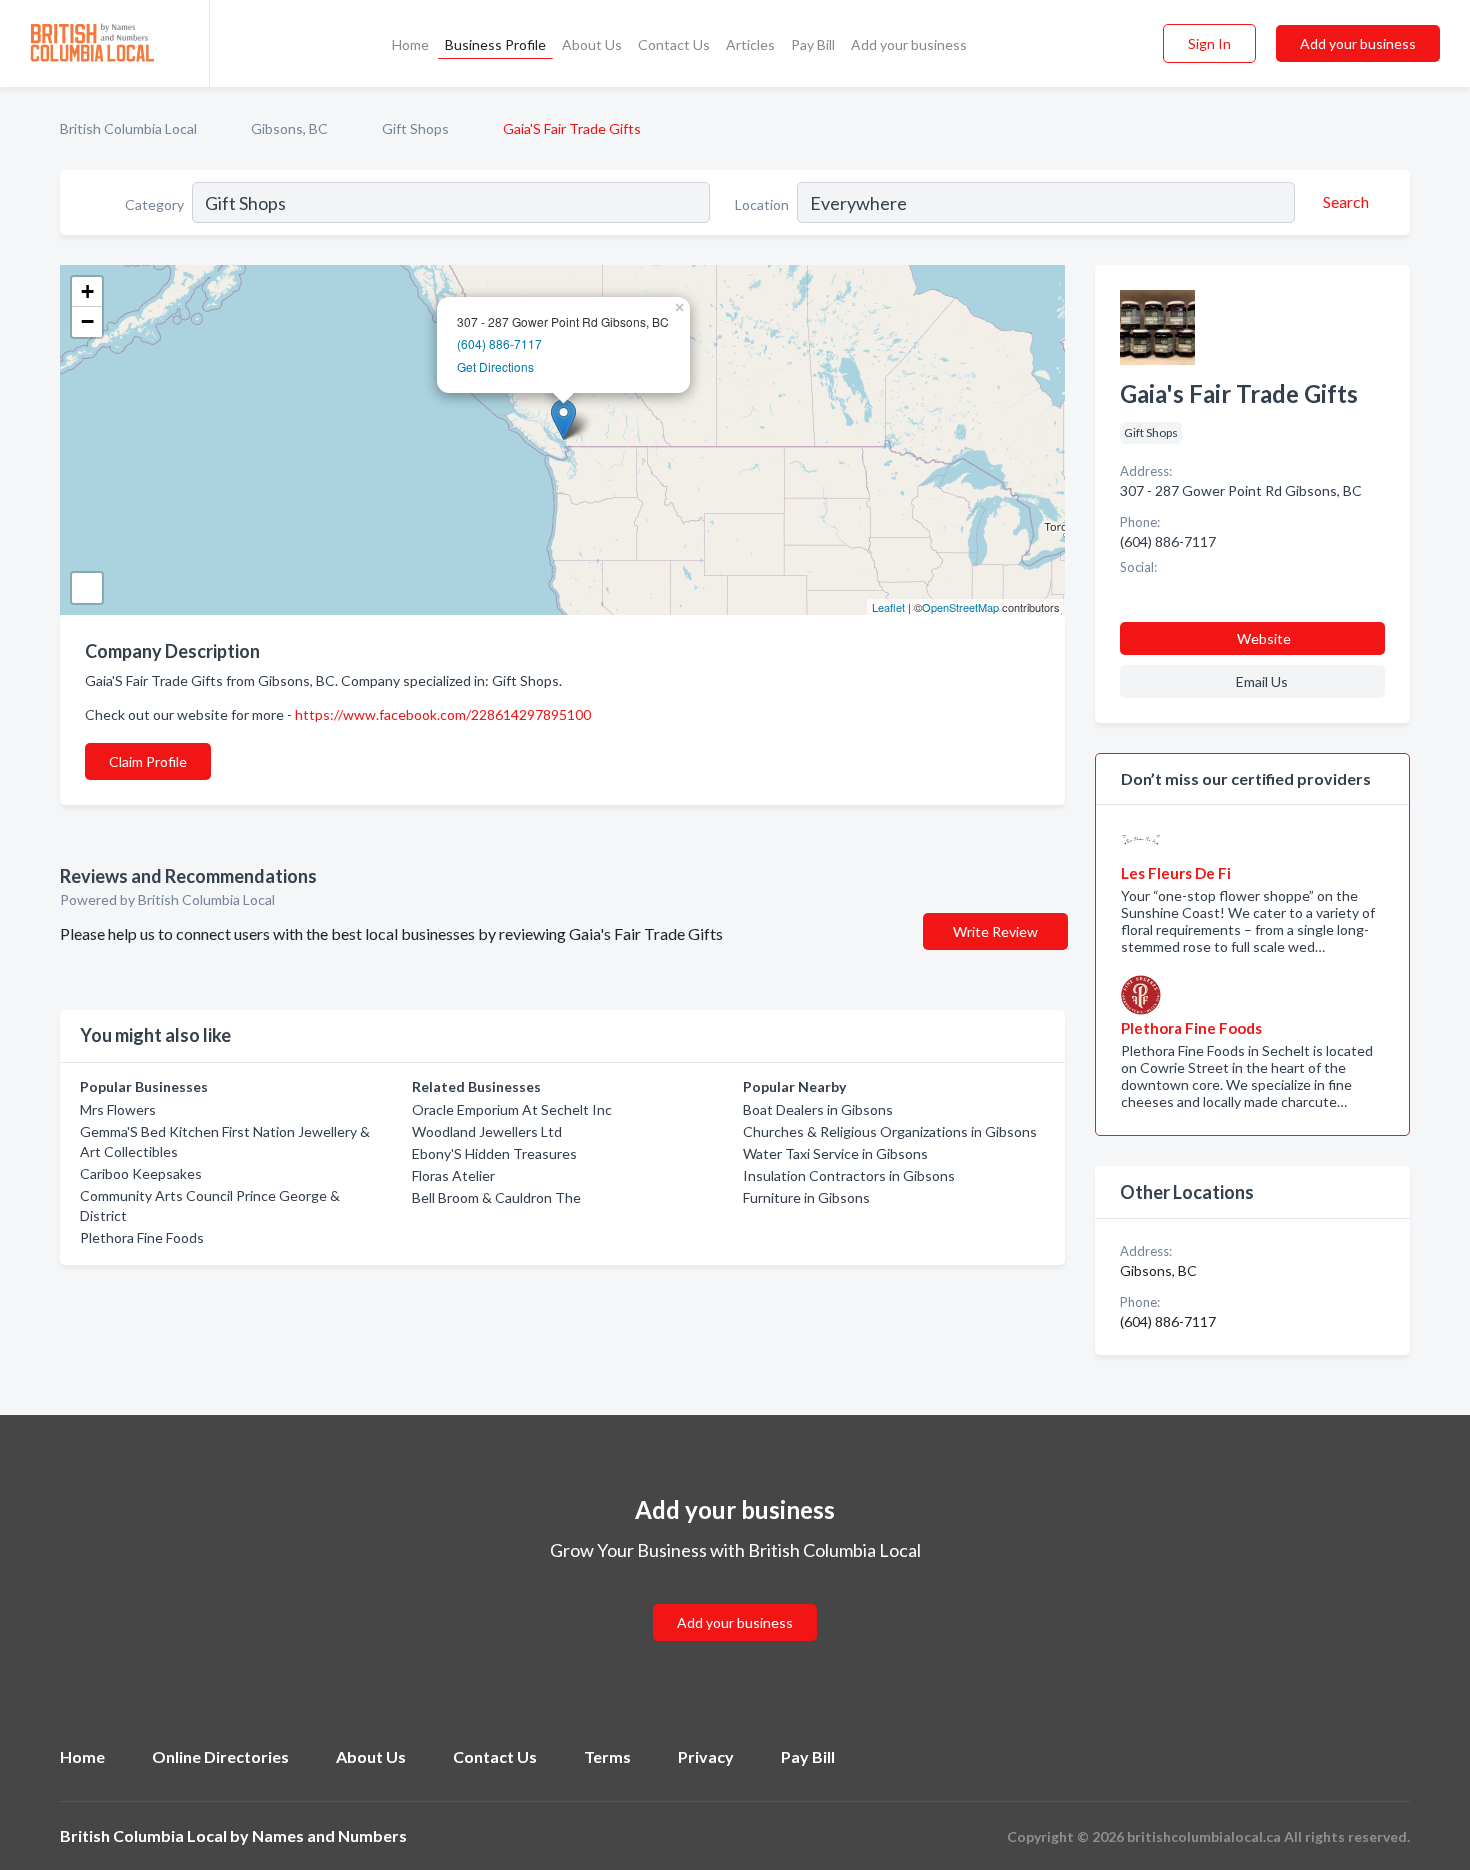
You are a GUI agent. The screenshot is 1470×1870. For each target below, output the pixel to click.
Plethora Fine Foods (142, 1237)
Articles (750, 44)
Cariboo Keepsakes (141, 1173)
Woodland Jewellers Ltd (487, 1131)
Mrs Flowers (118, 1109)
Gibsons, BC (289, 128)
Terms (607, 1756)
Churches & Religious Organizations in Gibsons (890, 1131)
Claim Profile (148, 761)
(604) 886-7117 (499, 343)
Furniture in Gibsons (806, 1197)
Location (762, 204)
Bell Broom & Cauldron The (496, 1197)
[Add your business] (735, 1598)
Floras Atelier (453, 1175)
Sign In (1209, 43)
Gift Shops (415, 128)
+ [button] (87, 291)
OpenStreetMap (960, 607)
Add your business (909, 44)
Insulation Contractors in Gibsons (849, 1175)
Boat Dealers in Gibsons (818, 1109)
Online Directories (220, 1756)
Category (154, 204)
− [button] (87, 321)
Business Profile (495, 44)
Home (410, 44)
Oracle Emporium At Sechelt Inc (512, 1109)
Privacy (706, 1756)
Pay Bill (813, 44)
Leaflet (888, 607)
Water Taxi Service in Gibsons (835, 1153)
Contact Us (674, 44)
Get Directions (495, 366)
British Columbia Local (128, 128)
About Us (592, 44)
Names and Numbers (329, 1835)
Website (1264, 638)
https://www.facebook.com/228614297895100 (443, 714)
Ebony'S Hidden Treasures (494, 1153)
